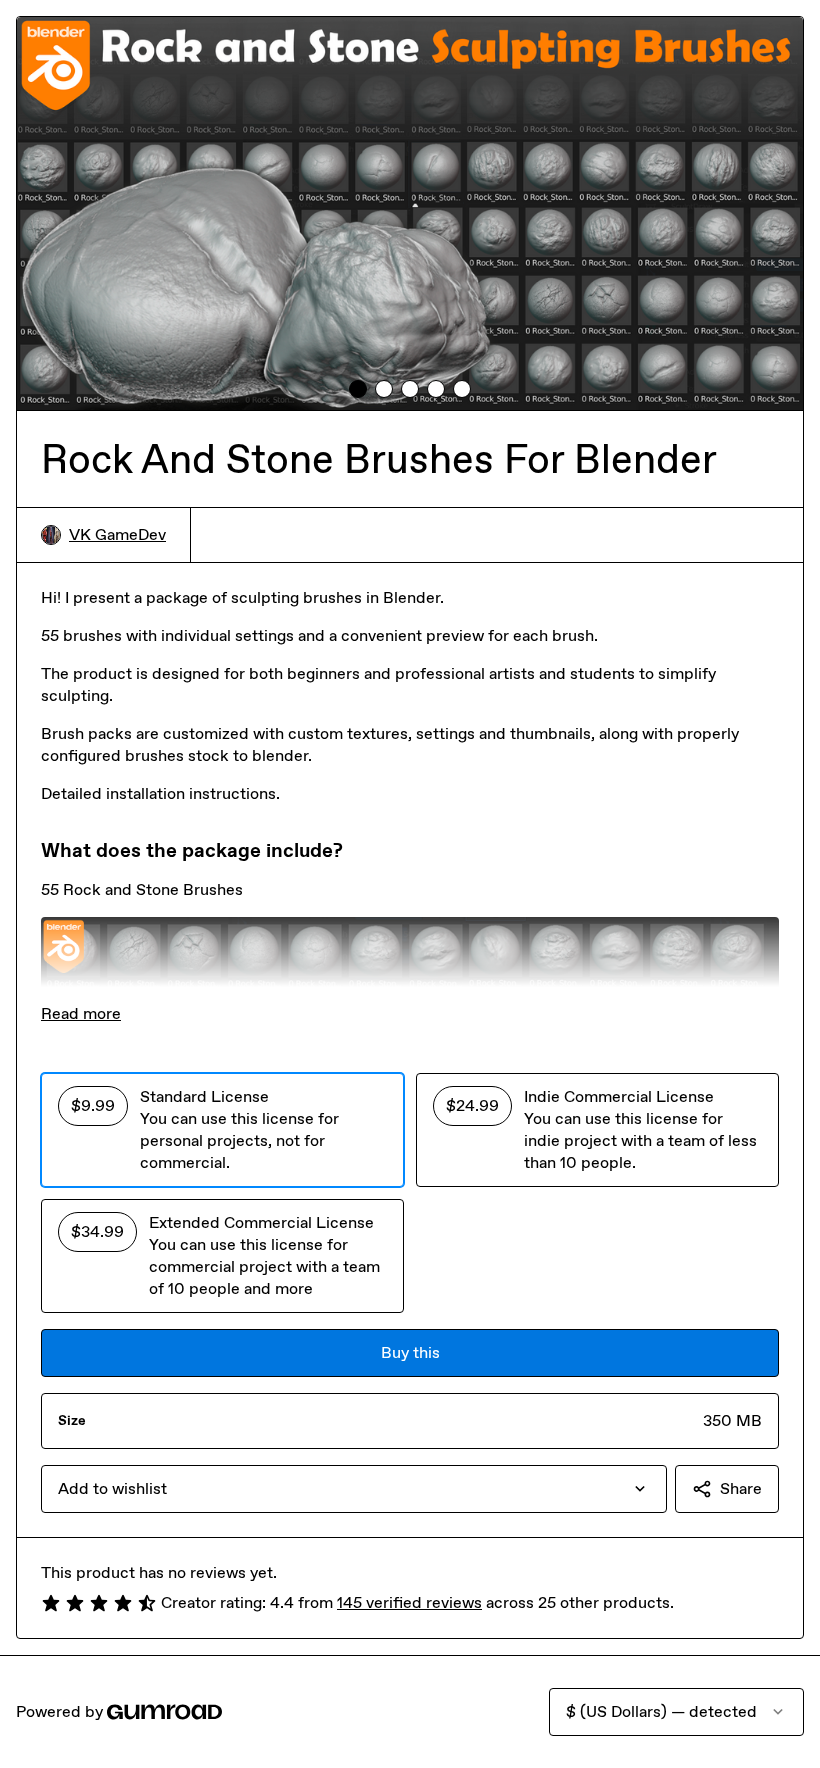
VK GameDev (117, 534)
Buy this (410, 1352)
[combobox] (354, 1489)
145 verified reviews (409, 1602)
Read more (81, 1013)
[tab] (358, 389)
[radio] (222, 1130)
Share (741, 1488)
